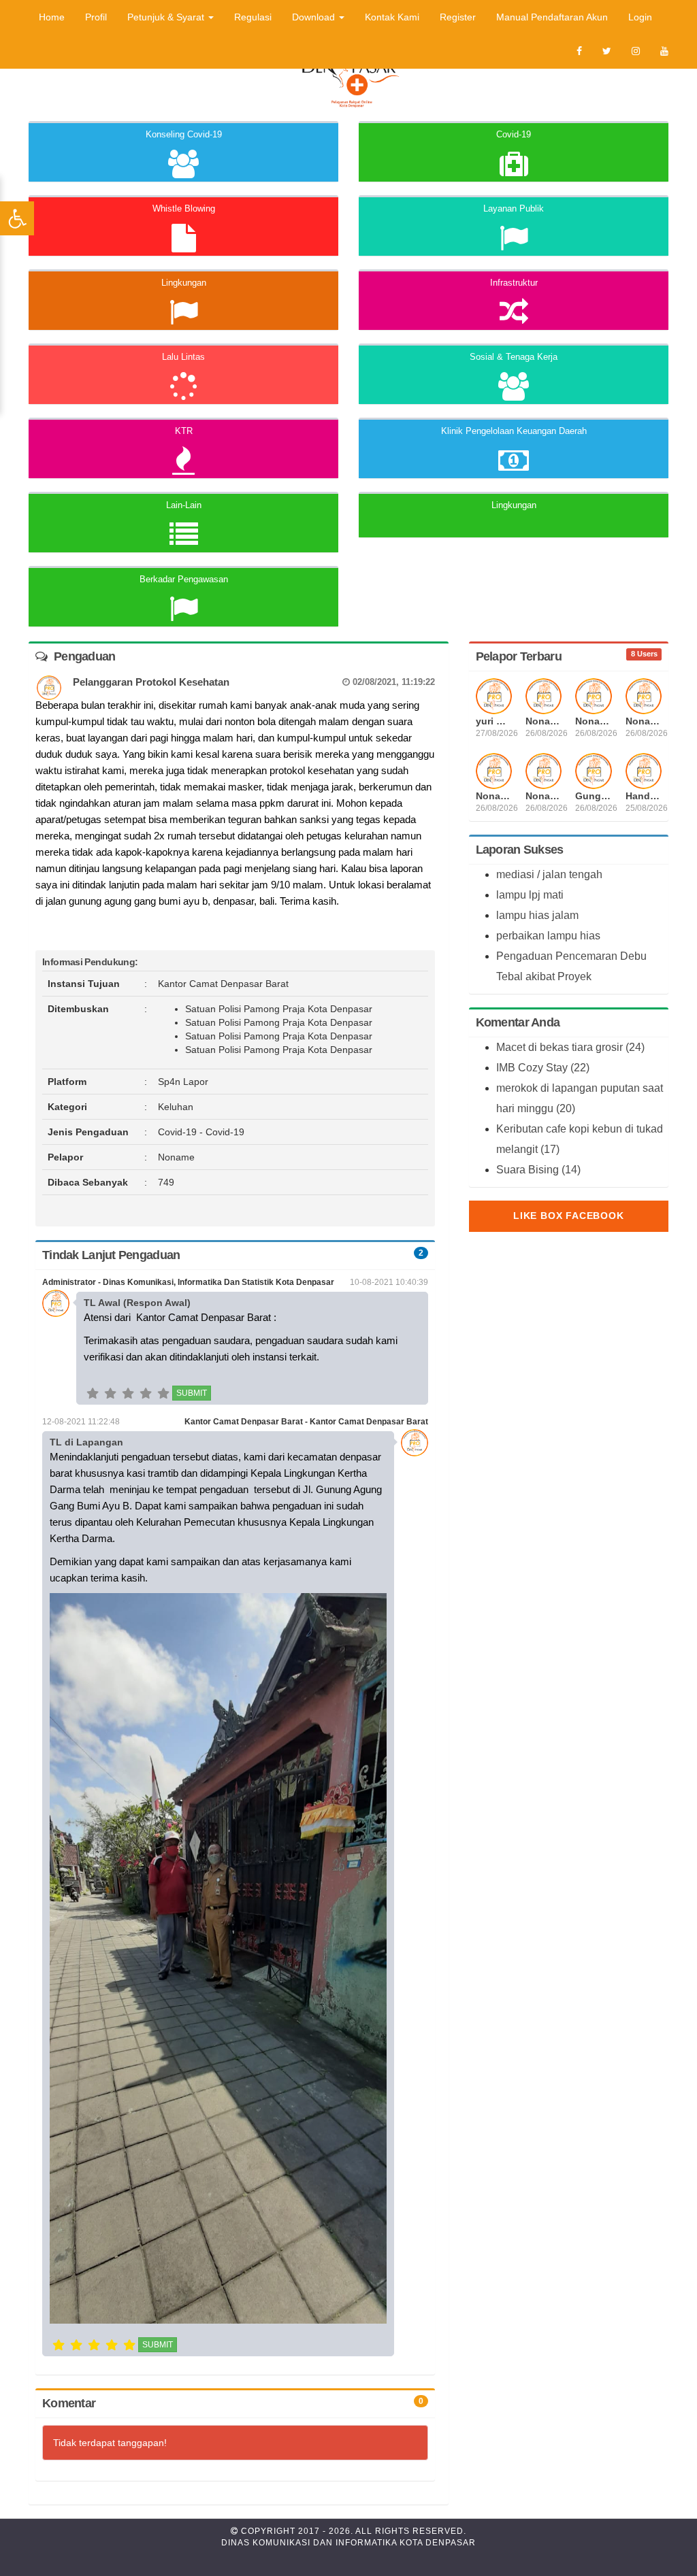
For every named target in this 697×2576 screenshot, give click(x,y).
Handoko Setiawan (644, 796)
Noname (544, 721)
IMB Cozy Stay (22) (543, 1068)
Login (640, 17)
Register (458, 17)
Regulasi (253, 17)
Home (52, 17)
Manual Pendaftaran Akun (552, 17)
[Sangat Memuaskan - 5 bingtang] (163, 1396)
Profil (96, 17)
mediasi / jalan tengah (549, 874)
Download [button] (315, 17)
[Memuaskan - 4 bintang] (146, 1396)
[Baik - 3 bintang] (128, 1396)
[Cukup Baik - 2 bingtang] (110, 1396)
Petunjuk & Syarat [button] (167, 17)
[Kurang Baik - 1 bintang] (93, 1396)
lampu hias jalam (537, 915)
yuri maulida (494, 721)
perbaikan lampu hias (548, 936)
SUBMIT (192, 1393)
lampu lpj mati (530, 895)
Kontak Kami (392, 17)
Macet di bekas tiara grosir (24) (570, 1047)
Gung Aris (593, 796)
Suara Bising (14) (538, 1170)
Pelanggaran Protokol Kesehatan (254, 682)
